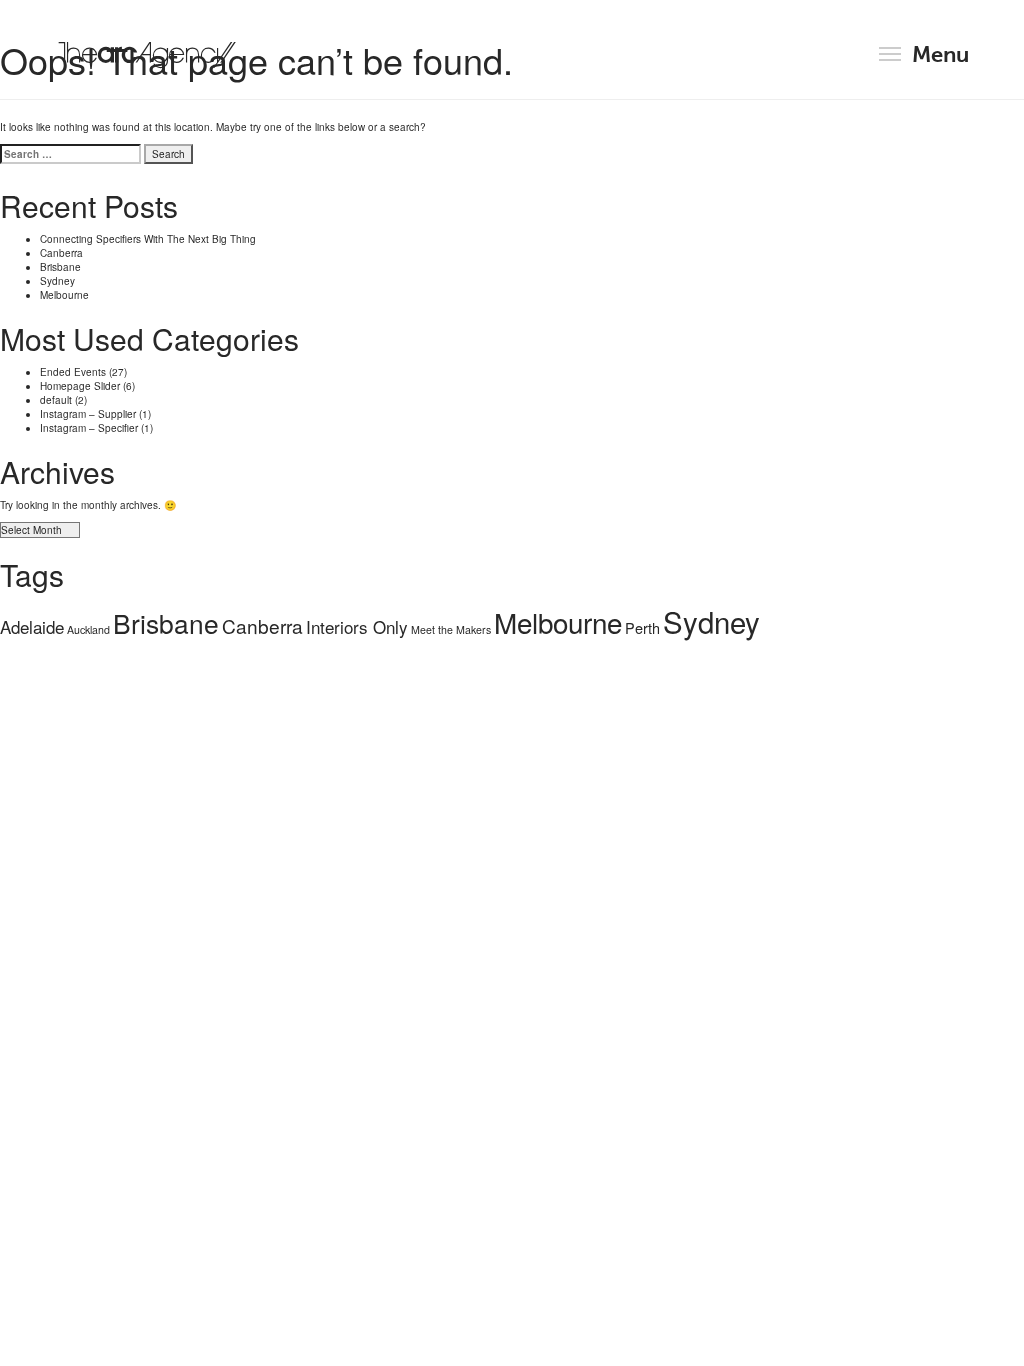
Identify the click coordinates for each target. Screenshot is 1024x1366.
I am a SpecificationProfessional (512, 770)
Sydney (57, 281)
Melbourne (64, 295)
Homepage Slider (80, 386)
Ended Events (73, 372)
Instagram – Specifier (89, 428)
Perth (642, 627)
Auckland (88, 629)
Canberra (61, 253)
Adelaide (32, 626)
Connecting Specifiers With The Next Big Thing (148, 239)
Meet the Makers (451, 629)
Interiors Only (357, 626)
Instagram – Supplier (88, 414)
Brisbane (60, 267)
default (56, 400)
